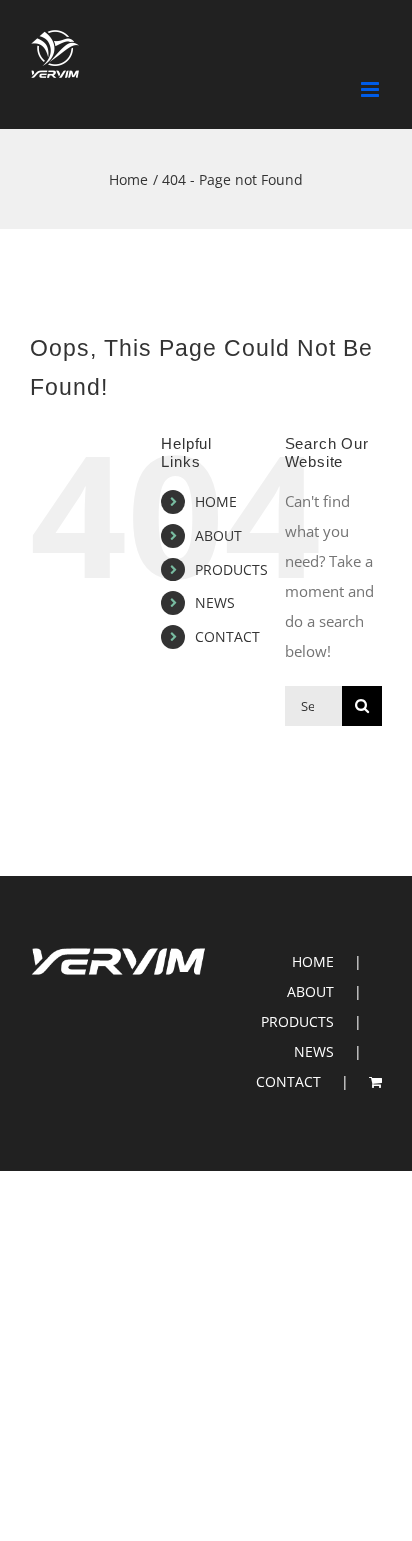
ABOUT (218, 535)
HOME (216, 501)
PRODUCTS (231, 569)
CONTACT (227, 636)
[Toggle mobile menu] (371, 89)
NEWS (215, 602)
